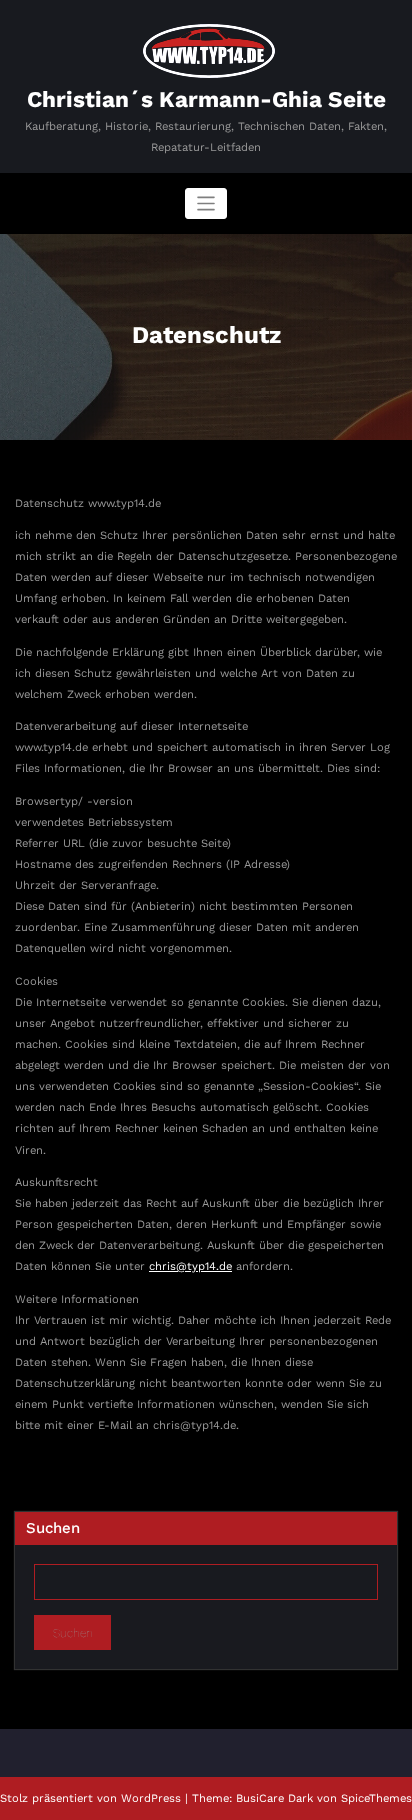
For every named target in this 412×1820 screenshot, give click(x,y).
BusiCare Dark (274, 1798)
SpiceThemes (376, 1798)
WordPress (151, 1798)
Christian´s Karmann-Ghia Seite (206, 99)
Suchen (53, 1528)
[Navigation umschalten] (206, 203)
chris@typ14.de (190, 1266)
